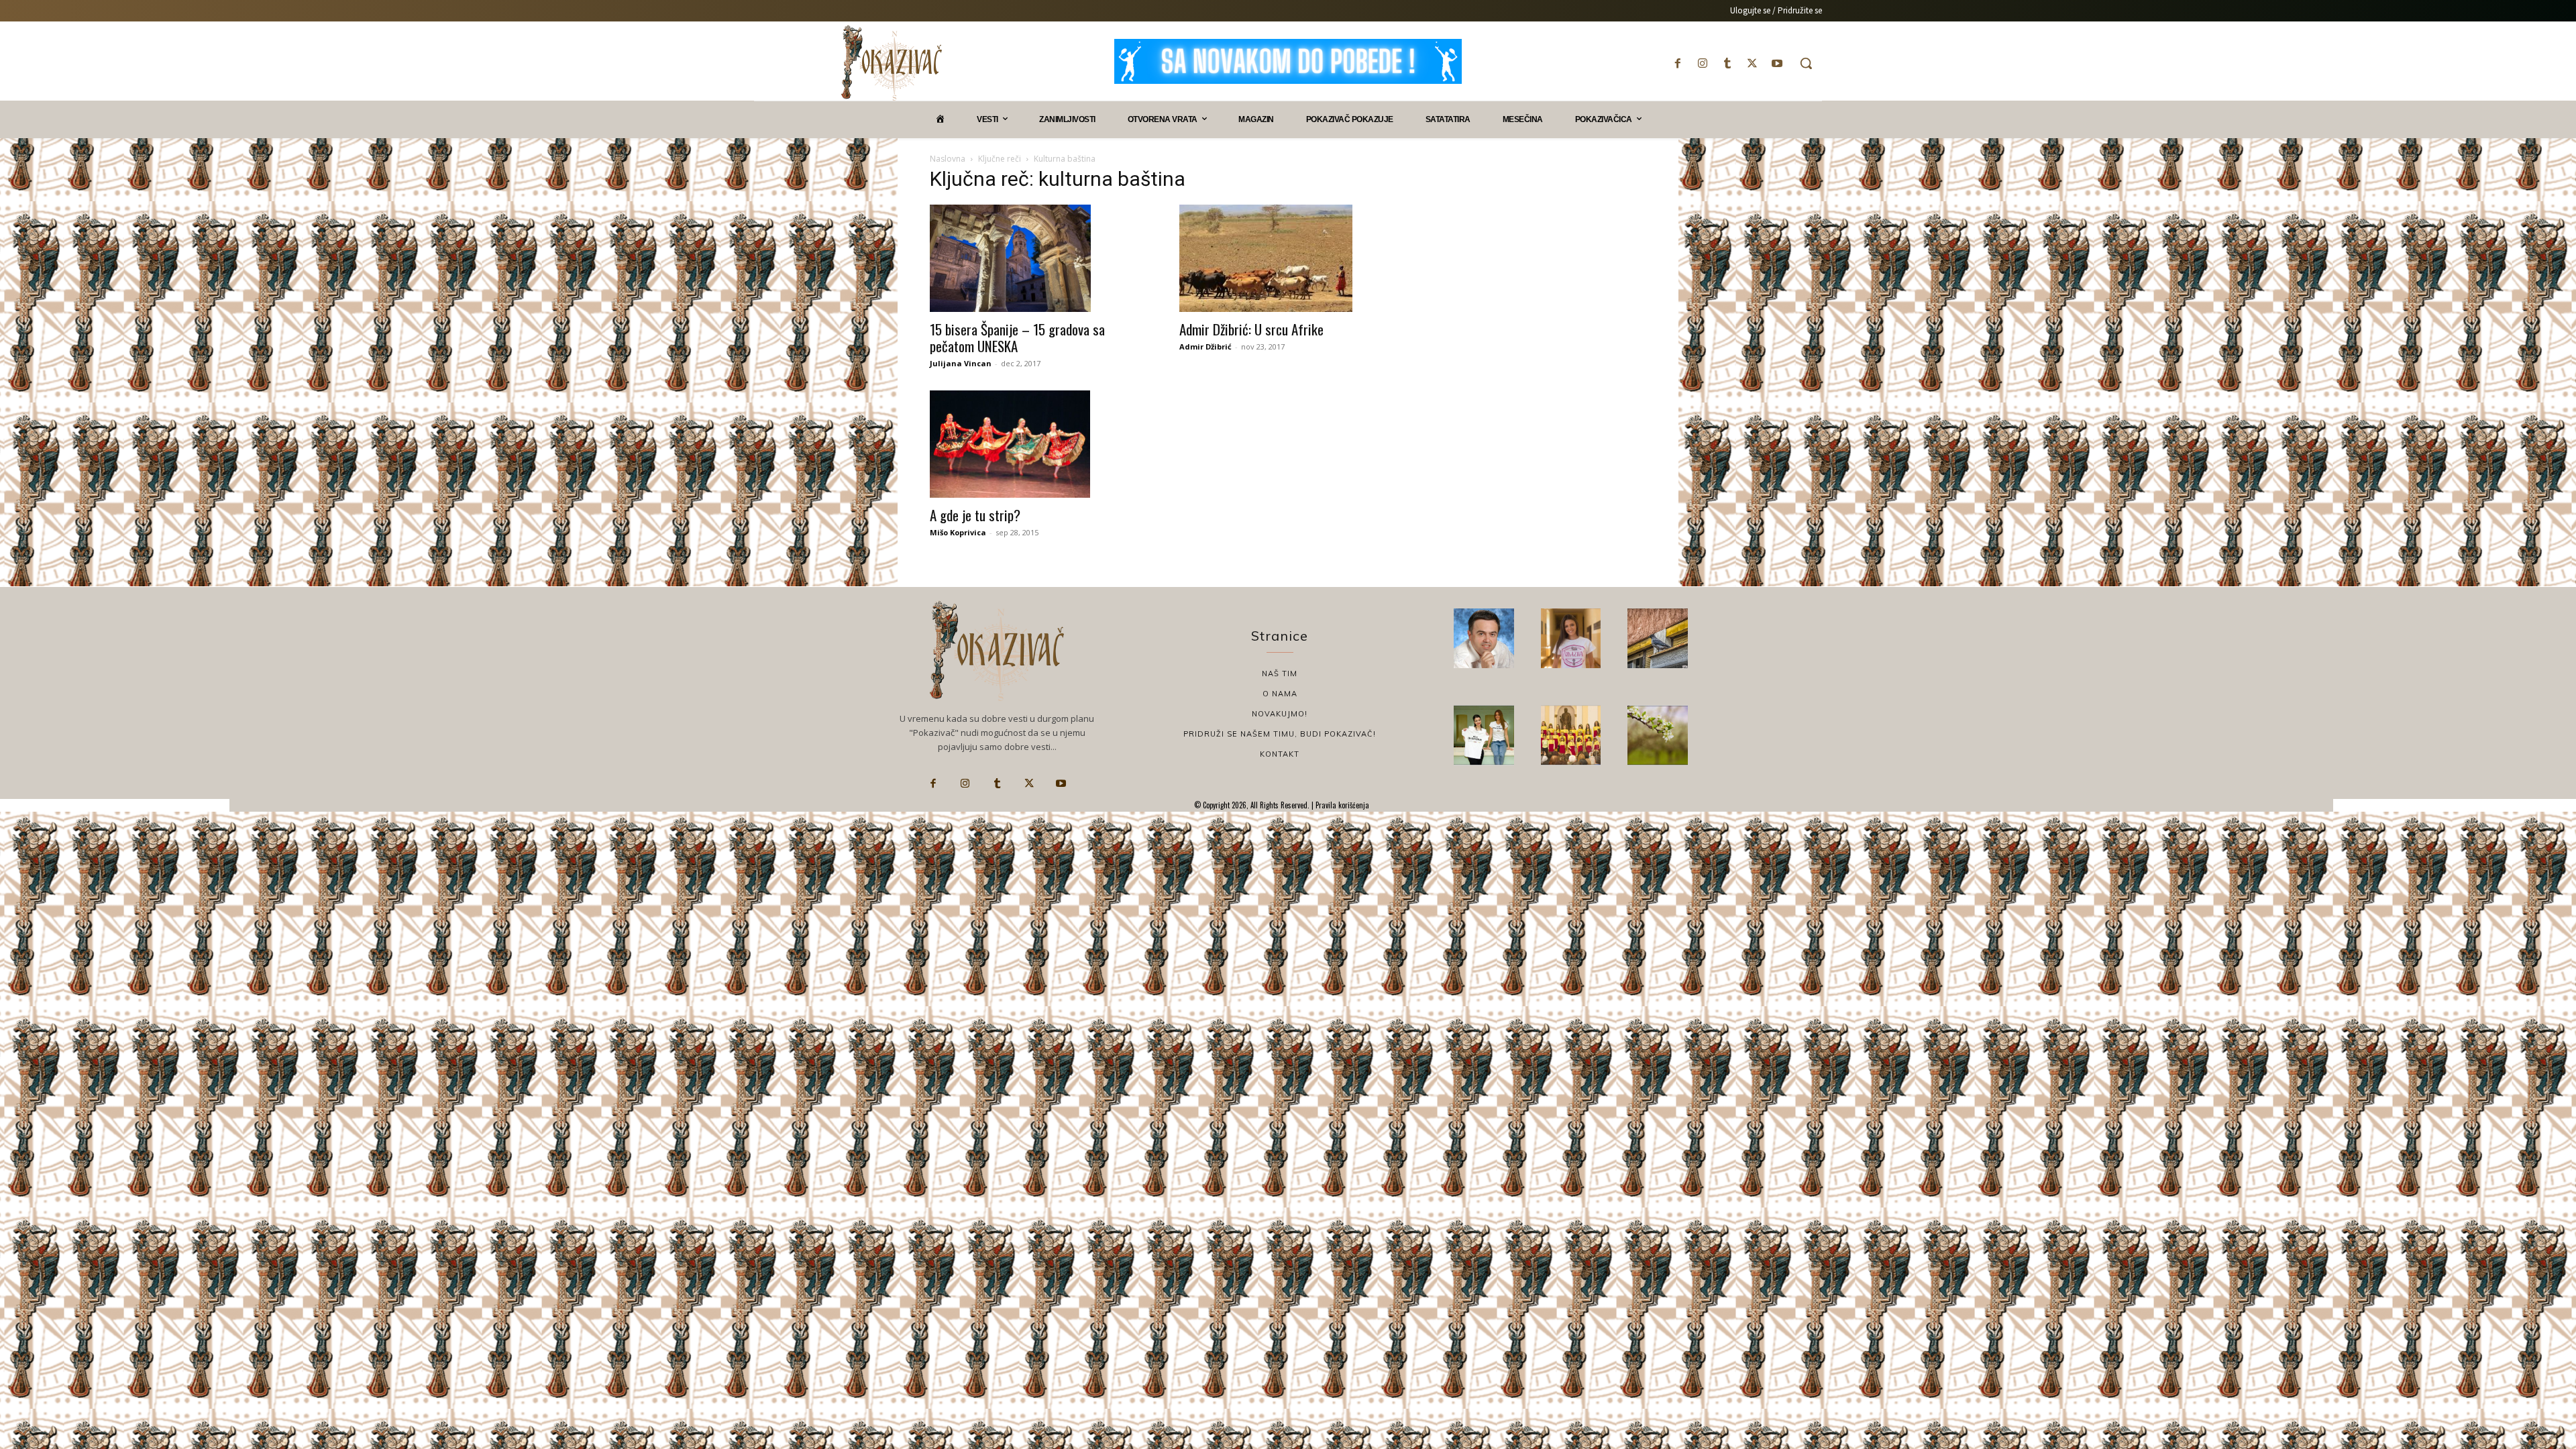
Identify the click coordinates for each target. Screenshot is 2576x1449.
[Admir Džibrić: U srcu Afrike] (1288, 258)
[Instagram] (1702, 63)
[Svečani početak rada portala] (1571, 735)
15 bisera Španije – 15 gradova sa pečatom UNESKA (1017, 337)
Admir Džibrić (1205, 346)
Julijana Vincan (961, 363)
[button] (1806, 63)
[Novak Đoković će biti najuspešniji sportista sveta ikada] (1484, 639)
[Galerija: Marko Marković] (1658, 735)
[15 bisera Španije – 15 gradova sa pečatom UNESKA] (1038, 258)
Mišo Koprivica (958, 532)
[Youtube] (1777, 63)
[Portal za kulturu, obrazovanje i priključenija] (892, 63)
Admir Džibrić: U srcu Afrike (1251, 329)
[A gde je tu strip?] (1038, 444)
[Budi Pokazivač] (1484, 735)
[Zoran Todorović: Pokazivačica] (1658, 639)
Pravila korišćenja (1341, 805)
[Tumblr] (1727, 63)
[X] (1753, 63)
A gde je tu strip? (975, 515)
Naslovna (948, 159)
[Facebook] (1677, 63)
